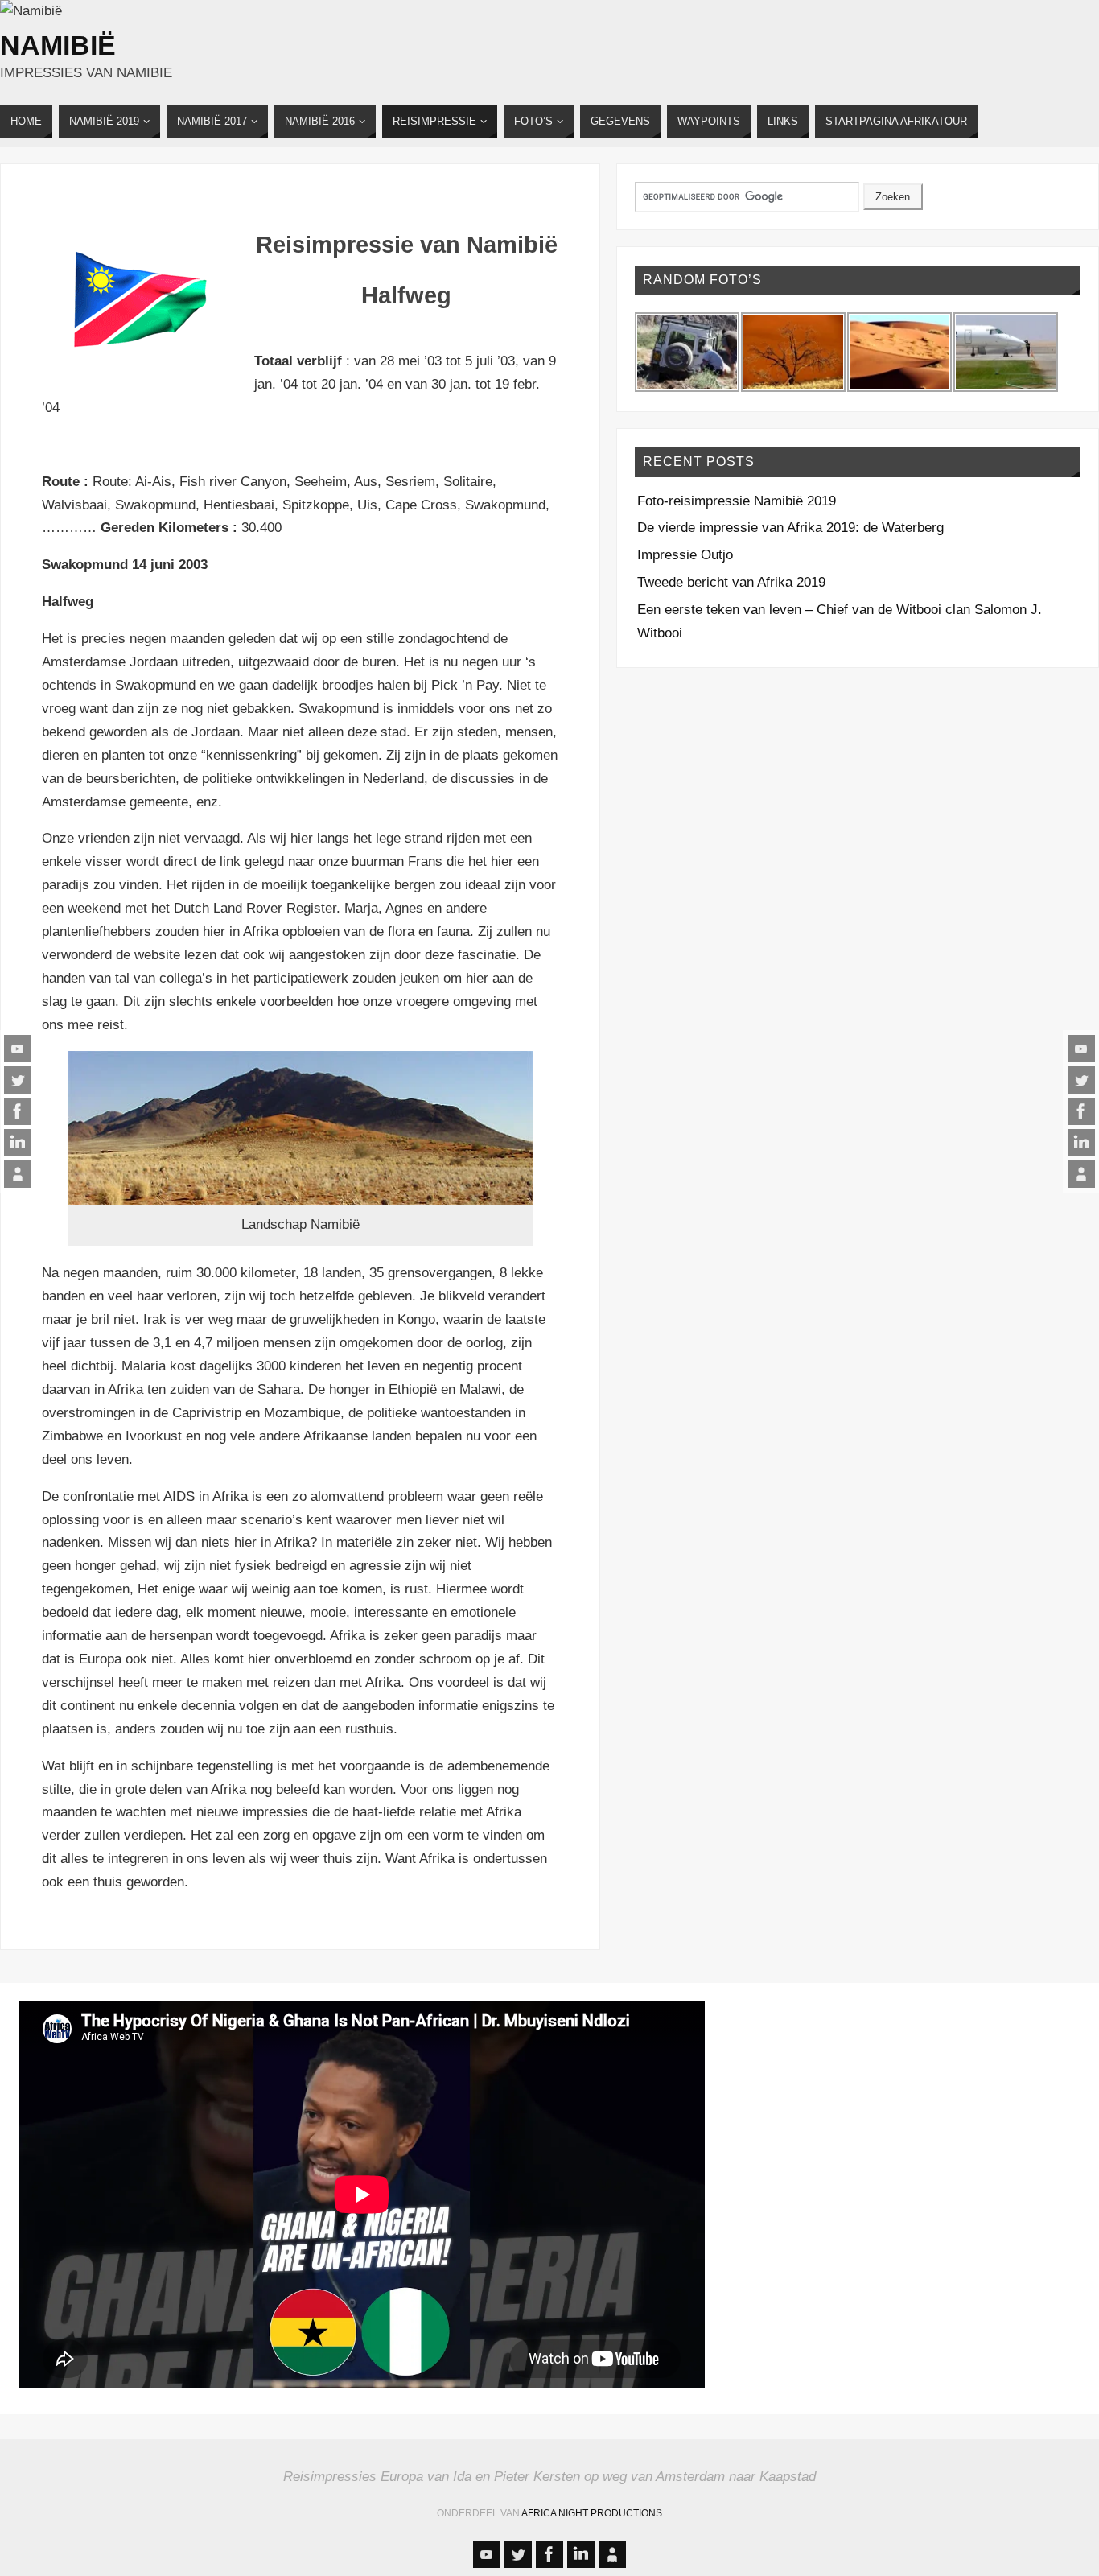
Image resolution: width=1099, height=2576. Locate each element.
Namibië (58, 45)
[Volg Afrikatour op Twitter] (18, 1080)
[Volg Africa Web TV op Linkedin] (18, 1143)
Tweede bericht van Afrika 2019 (731, 582)
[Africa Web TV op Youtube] (18, 1049)
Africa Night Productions (592, 2513)
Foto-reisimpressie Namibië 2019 (737, 501)
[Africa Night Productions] (18, 1174)
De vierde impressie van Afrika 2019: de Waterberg (790, 528)
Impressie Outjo (685, 555)
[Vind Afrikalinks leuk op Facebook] (18, 1111)
